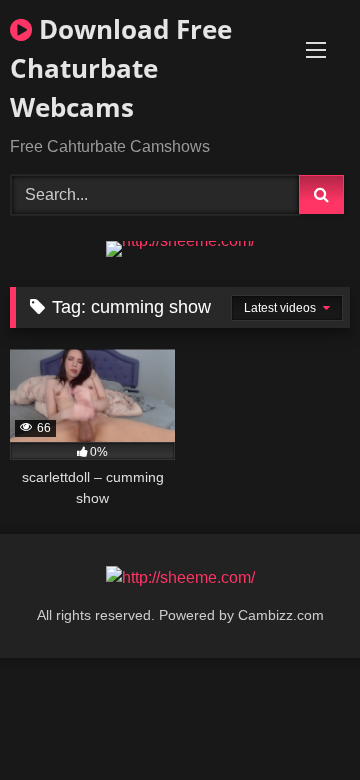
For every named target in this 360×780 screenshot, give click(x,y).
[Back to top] (298, 720)
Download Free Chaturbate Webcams (121, 68)
